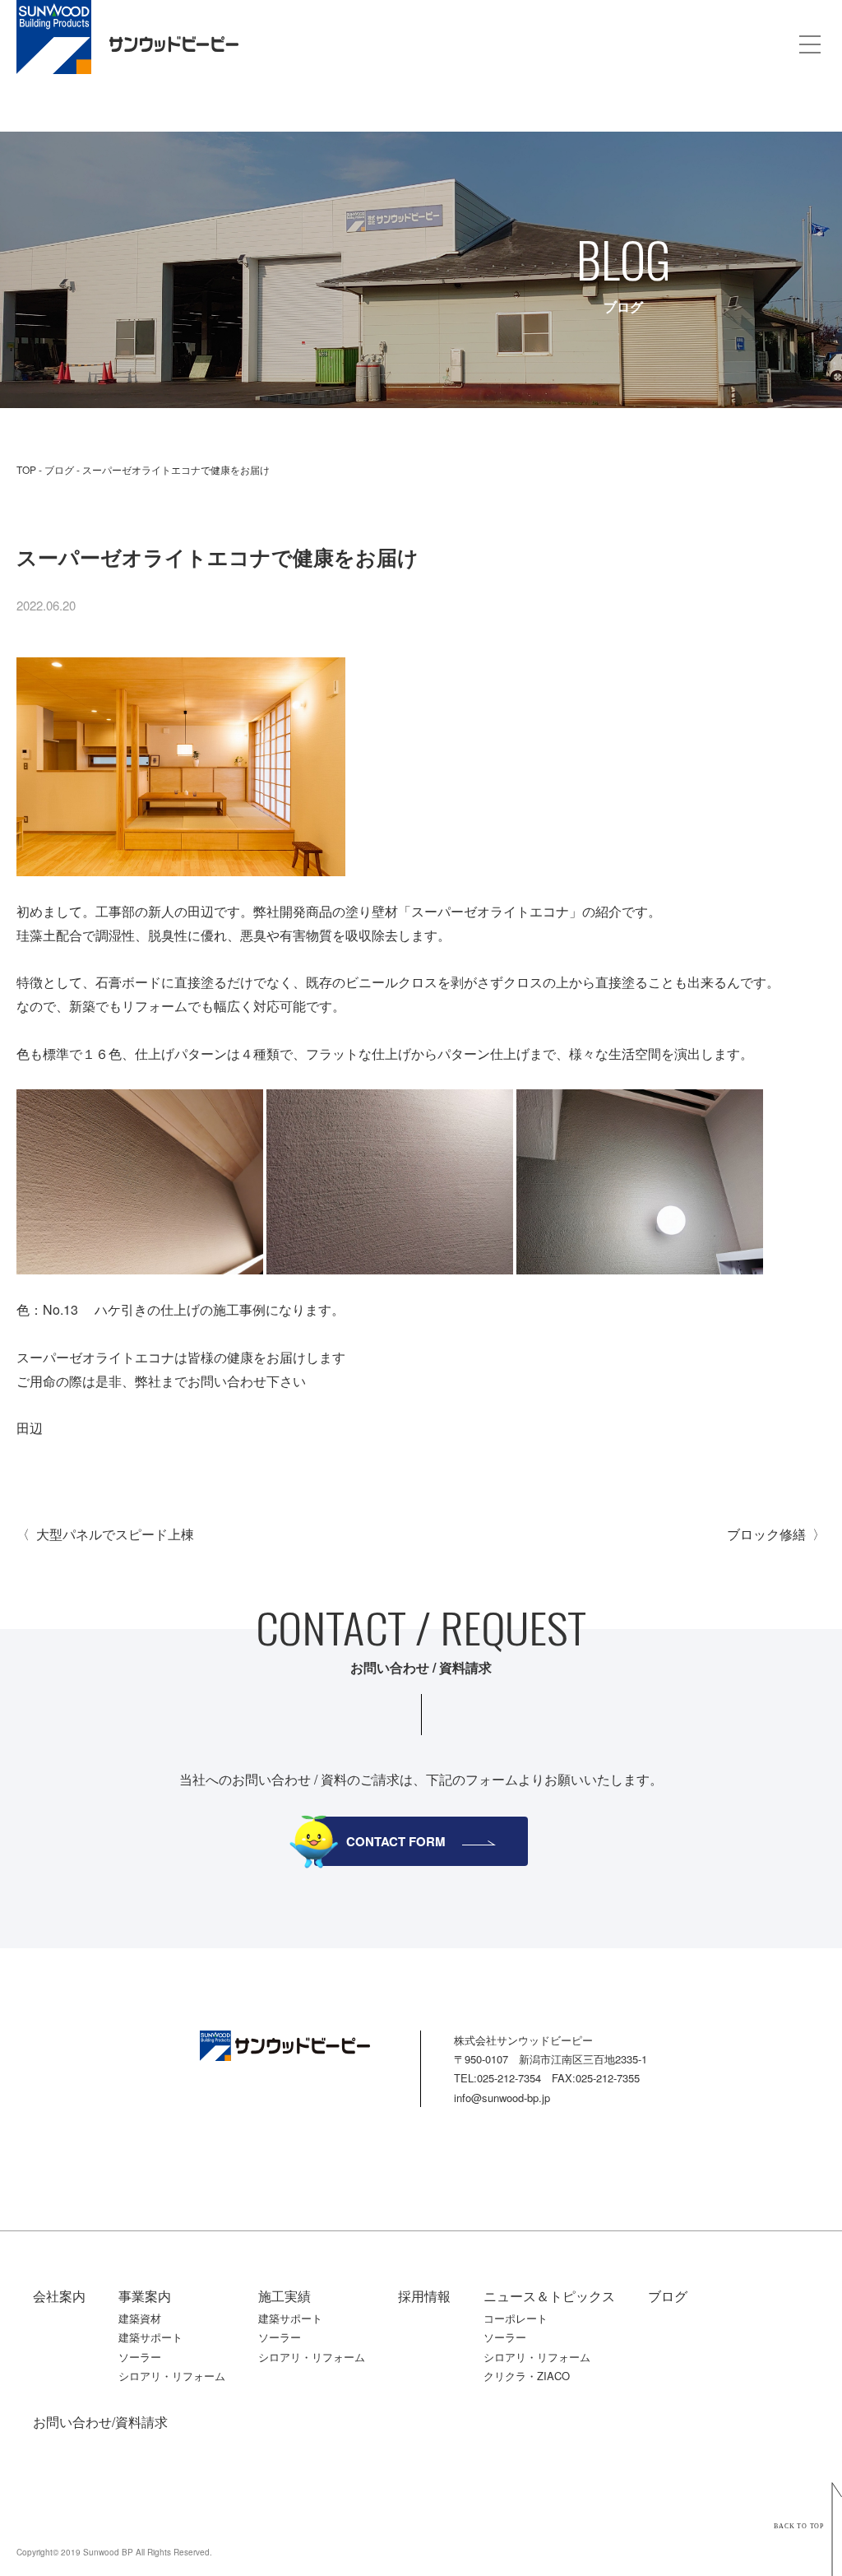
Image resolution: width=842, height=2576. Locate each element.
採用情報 (424, 2296)
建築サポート (150, 2337)
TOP (26, 469)
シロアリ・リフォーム (172, 2376)
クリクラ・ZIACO (527, 2376)
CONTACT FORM (396, 1841)
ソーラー (140, 2357)
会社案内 (59, 2296)
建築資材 (140, 2318)
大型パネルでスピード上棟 (115, 1534)
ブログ (59, 469)
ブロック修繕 (766, 1534)
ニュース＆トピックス (549, 2296)
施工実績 (285, 2296)
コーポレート (516, 2318)
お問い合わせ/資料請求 (100, 2422)
